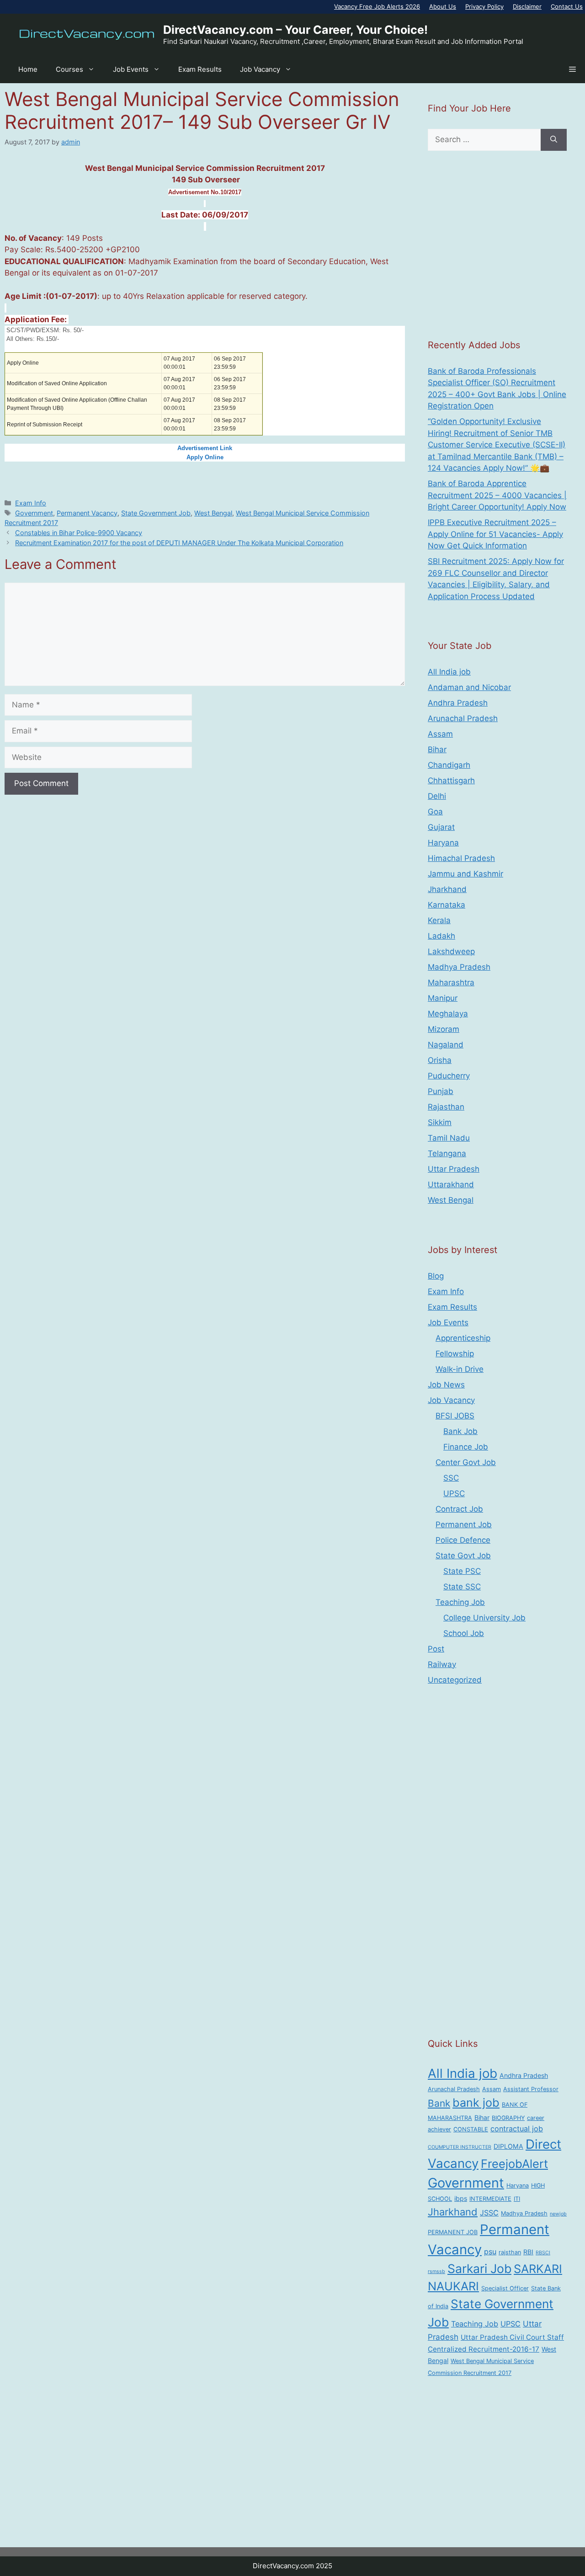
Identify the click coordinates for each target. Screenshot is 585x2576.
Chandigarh (449, 765)
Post (436, 1649)
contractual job (517, 2129)
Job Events (131, 69)
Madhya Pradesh (459, 967)
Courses (69, 69)
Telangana (447, 1153)
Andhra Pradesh (458, 703)
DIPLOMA (508, 2146)
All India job (449, 672)
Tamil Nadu (449, 1138)
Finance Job (466, 1447)
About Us (443, 6)
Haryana (443, 843)
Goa (435, 812)
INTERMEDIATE (490, 2199)
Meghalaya (448, 1014)
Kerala (439, 920)
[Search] (554, 140)
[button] (572, 69)
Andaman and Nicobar (469, 687)
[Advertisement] (497, 244)
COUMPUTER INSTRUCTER (460, 2147)
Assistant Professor (531, 2089)
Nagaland (446, 1045)
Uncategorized (455, 1680)
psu (490, 2252)
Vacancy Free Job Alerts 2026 (377, 6)
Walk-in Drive (460, 1369)
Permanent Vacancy (87, 513)
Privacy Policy (484, 6)
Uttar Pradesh (454, 1169)
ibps (461, 2198)
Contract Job (459, 1509)
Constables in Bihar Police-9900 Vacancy (79, 533)
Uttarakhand (451, 1184)
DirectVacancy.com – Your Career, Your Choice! (295, 30)
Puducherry (449, 1076)
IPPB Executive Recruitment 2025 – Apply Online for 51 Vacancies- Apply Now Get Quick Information (495, 534)
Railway (442, 1664)
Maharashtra (451, 983)
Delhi (437, 796)
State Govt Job (463, 1556)
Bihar (437, 749)
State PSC (462, 1571)
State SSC (462, 1587)
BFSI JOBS (455, 1416)
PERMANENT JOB (453, 2232)
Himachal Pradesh (461, 858)
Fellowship (455, 1354)
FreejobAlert (514, 2164)
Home (28, 69)
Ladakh (441, 936)
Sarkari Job (479, 2268)
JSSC (489, 2213)
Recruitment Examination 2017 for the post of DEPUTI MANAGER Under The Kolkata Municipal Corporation (179, 543)
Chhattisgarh (451, 781)
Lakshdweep (451, 951)
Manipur (443, 998)
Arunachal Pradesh (463, 718)
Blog (436, 1276)
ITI (517, 2199)
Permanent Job (464, 1524)
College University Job (484, 1618)
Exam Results (200, 69)
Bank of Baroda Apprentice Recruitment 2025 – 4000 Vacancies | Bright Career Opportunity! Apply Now (497, 495)
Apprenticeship (463, 1338)
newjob (558, 2214)
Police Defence (463, 1540)
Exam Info (31, 503)
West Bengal (213, 513)
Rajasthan (446, 1107)
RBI (528, 2252)
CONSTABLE (471, 2129)
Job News (446, 1385)
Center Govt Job (466, 1462)
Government (34, 513)
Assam (440, 734)
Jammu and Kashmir (465, 874)
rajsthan (510, 2252)
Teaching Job (460, 1602)
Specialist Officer (505, 2288)
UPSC (454, 1493)
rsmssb (436, 2271)
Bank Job (460, 1431)
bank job (476, 2103)
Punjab (441, 1091)
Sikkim (440, 1122)
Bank (439, 2103)
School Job (464, 1633)
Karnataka (447, 905)
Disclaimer (527, 6)
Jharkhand (447, 889)
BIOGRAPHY (508, 2118)
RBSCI (543, 2253)
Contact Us (567, 6)
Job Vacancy (260, 69)
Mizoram (444, 1029)
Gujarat (441, 827)
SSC (451, 1478)
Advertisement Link (205, 448)
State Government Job (156, 513)
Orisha (440, 1060)
